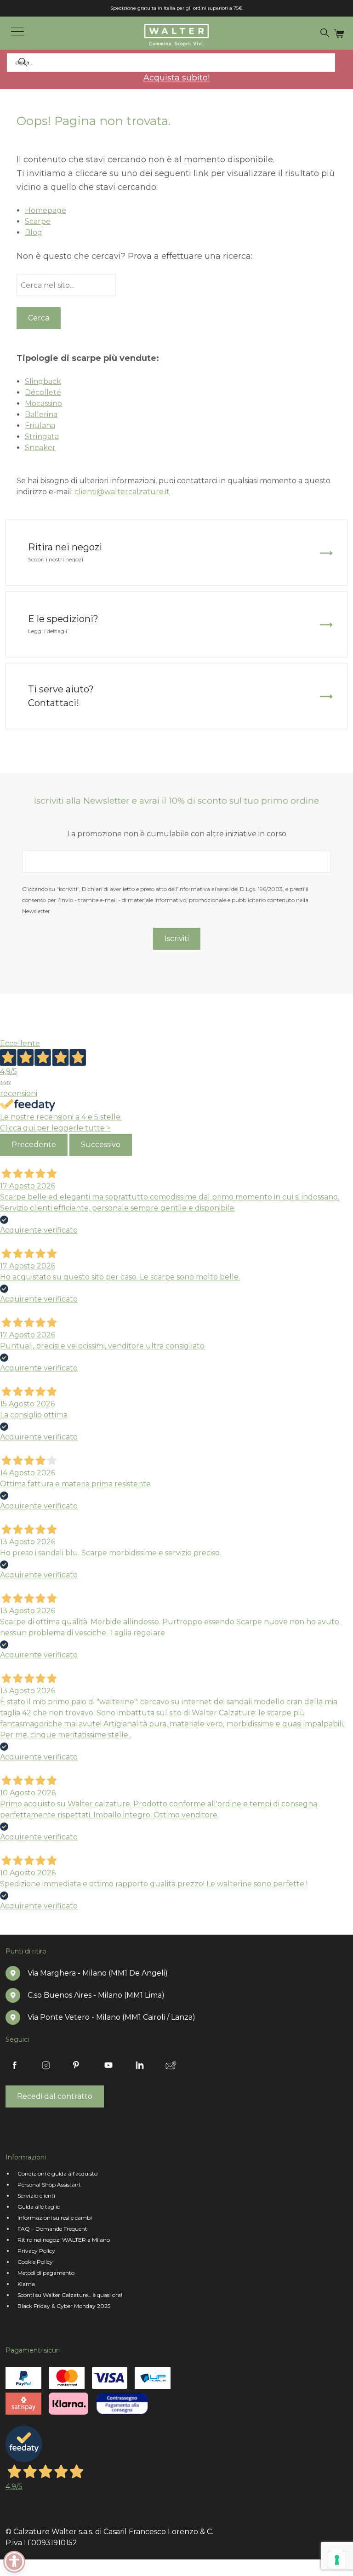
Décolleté (43, 392)
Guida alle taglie (39, 2207)
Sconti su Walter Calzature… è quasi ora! (70, 2295)
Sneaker (40, 448)
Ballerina (41, 414)
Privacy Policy (36, 2251)
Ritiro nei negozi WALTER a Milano (64, 2240)
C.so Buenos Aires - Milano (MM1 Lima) (96, 1995)
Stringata (42, 437)
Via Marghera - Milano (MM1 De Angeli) (98, 1973)
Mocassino (43, 403)
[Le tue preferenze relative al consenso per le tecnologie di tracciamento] (337, 2560)
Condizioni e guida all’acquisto (57, 2173)
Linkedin (140, 2065)
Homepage (46, 210)
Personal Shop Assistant (49, 2185)
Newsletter (171, 2065)
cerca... (330, 33)
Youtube (108, 2065)
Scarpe (38, 221)
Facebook (15, 2065)
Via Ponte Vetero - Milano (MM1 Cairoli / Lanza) (111, 2017)
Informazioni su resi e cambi (55, 2218)
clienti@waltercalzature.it (122, 492)
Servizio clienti (36, 2196)
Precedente (34, 1145)
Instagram (46, 2065)
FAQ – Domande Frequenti (53, 2229)
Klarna (26, 2284)
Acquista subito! (176, 78)
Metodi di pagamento (46, 2273)
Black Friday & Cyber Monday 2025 (64, 2306)
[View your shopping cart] (339, 33)
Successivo (101, 1145)
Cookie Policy (35, 2262)
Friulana (40, 426)
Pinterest (77, 2065)
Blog (34, 232)
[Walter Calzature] (176, 35)
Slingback (43, 381)
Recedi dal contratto (55, 2096)
